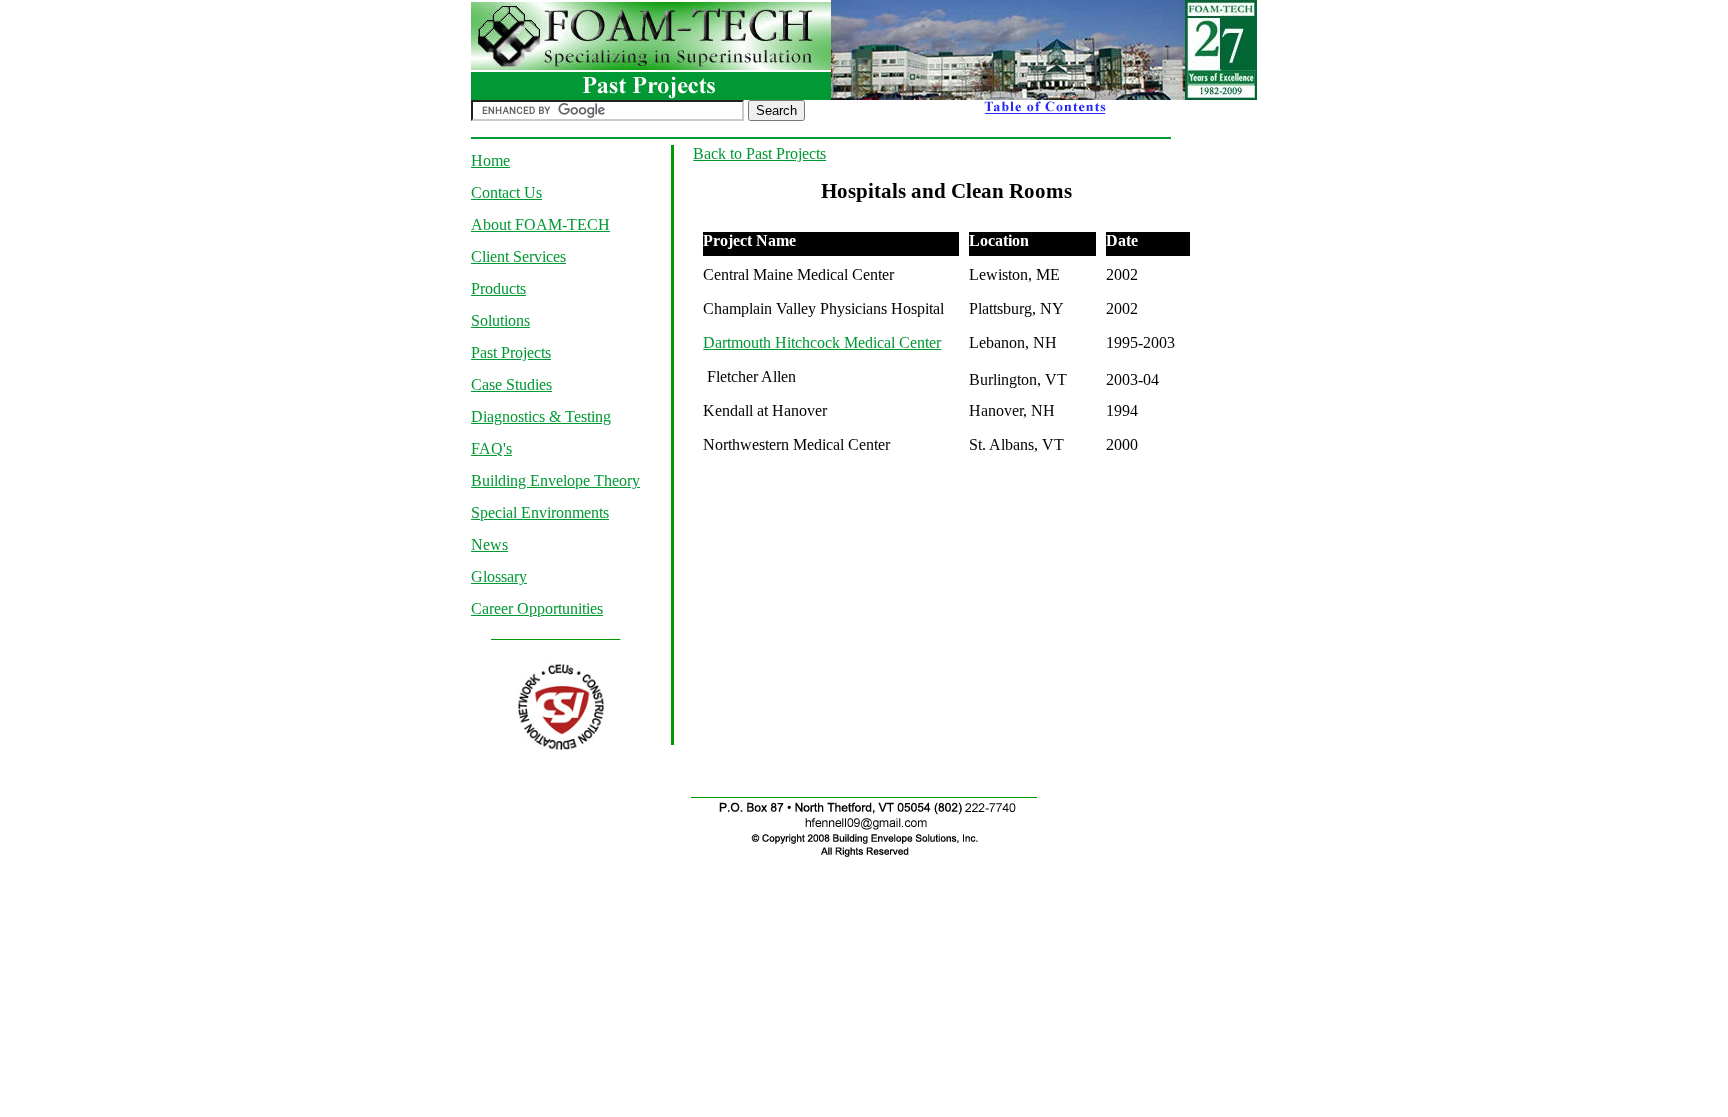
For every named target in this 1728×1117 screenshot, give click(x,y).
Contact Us (506, 192)
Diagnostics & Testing (541, 416)
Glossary (499, 576)
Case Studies (511, 384)
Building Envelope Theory (555, 480)
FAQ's (491, 448)
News (489, 544)
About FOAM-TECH (540, 224)
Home (490, 160)
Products (498, 288)
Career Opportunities (537, 608)
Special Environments (540, 512)
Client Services (518, 256)
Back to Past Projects (759, 153)
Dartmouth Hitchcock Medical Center (822, 342)
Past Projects (511, 352)
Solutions (500, 320)
